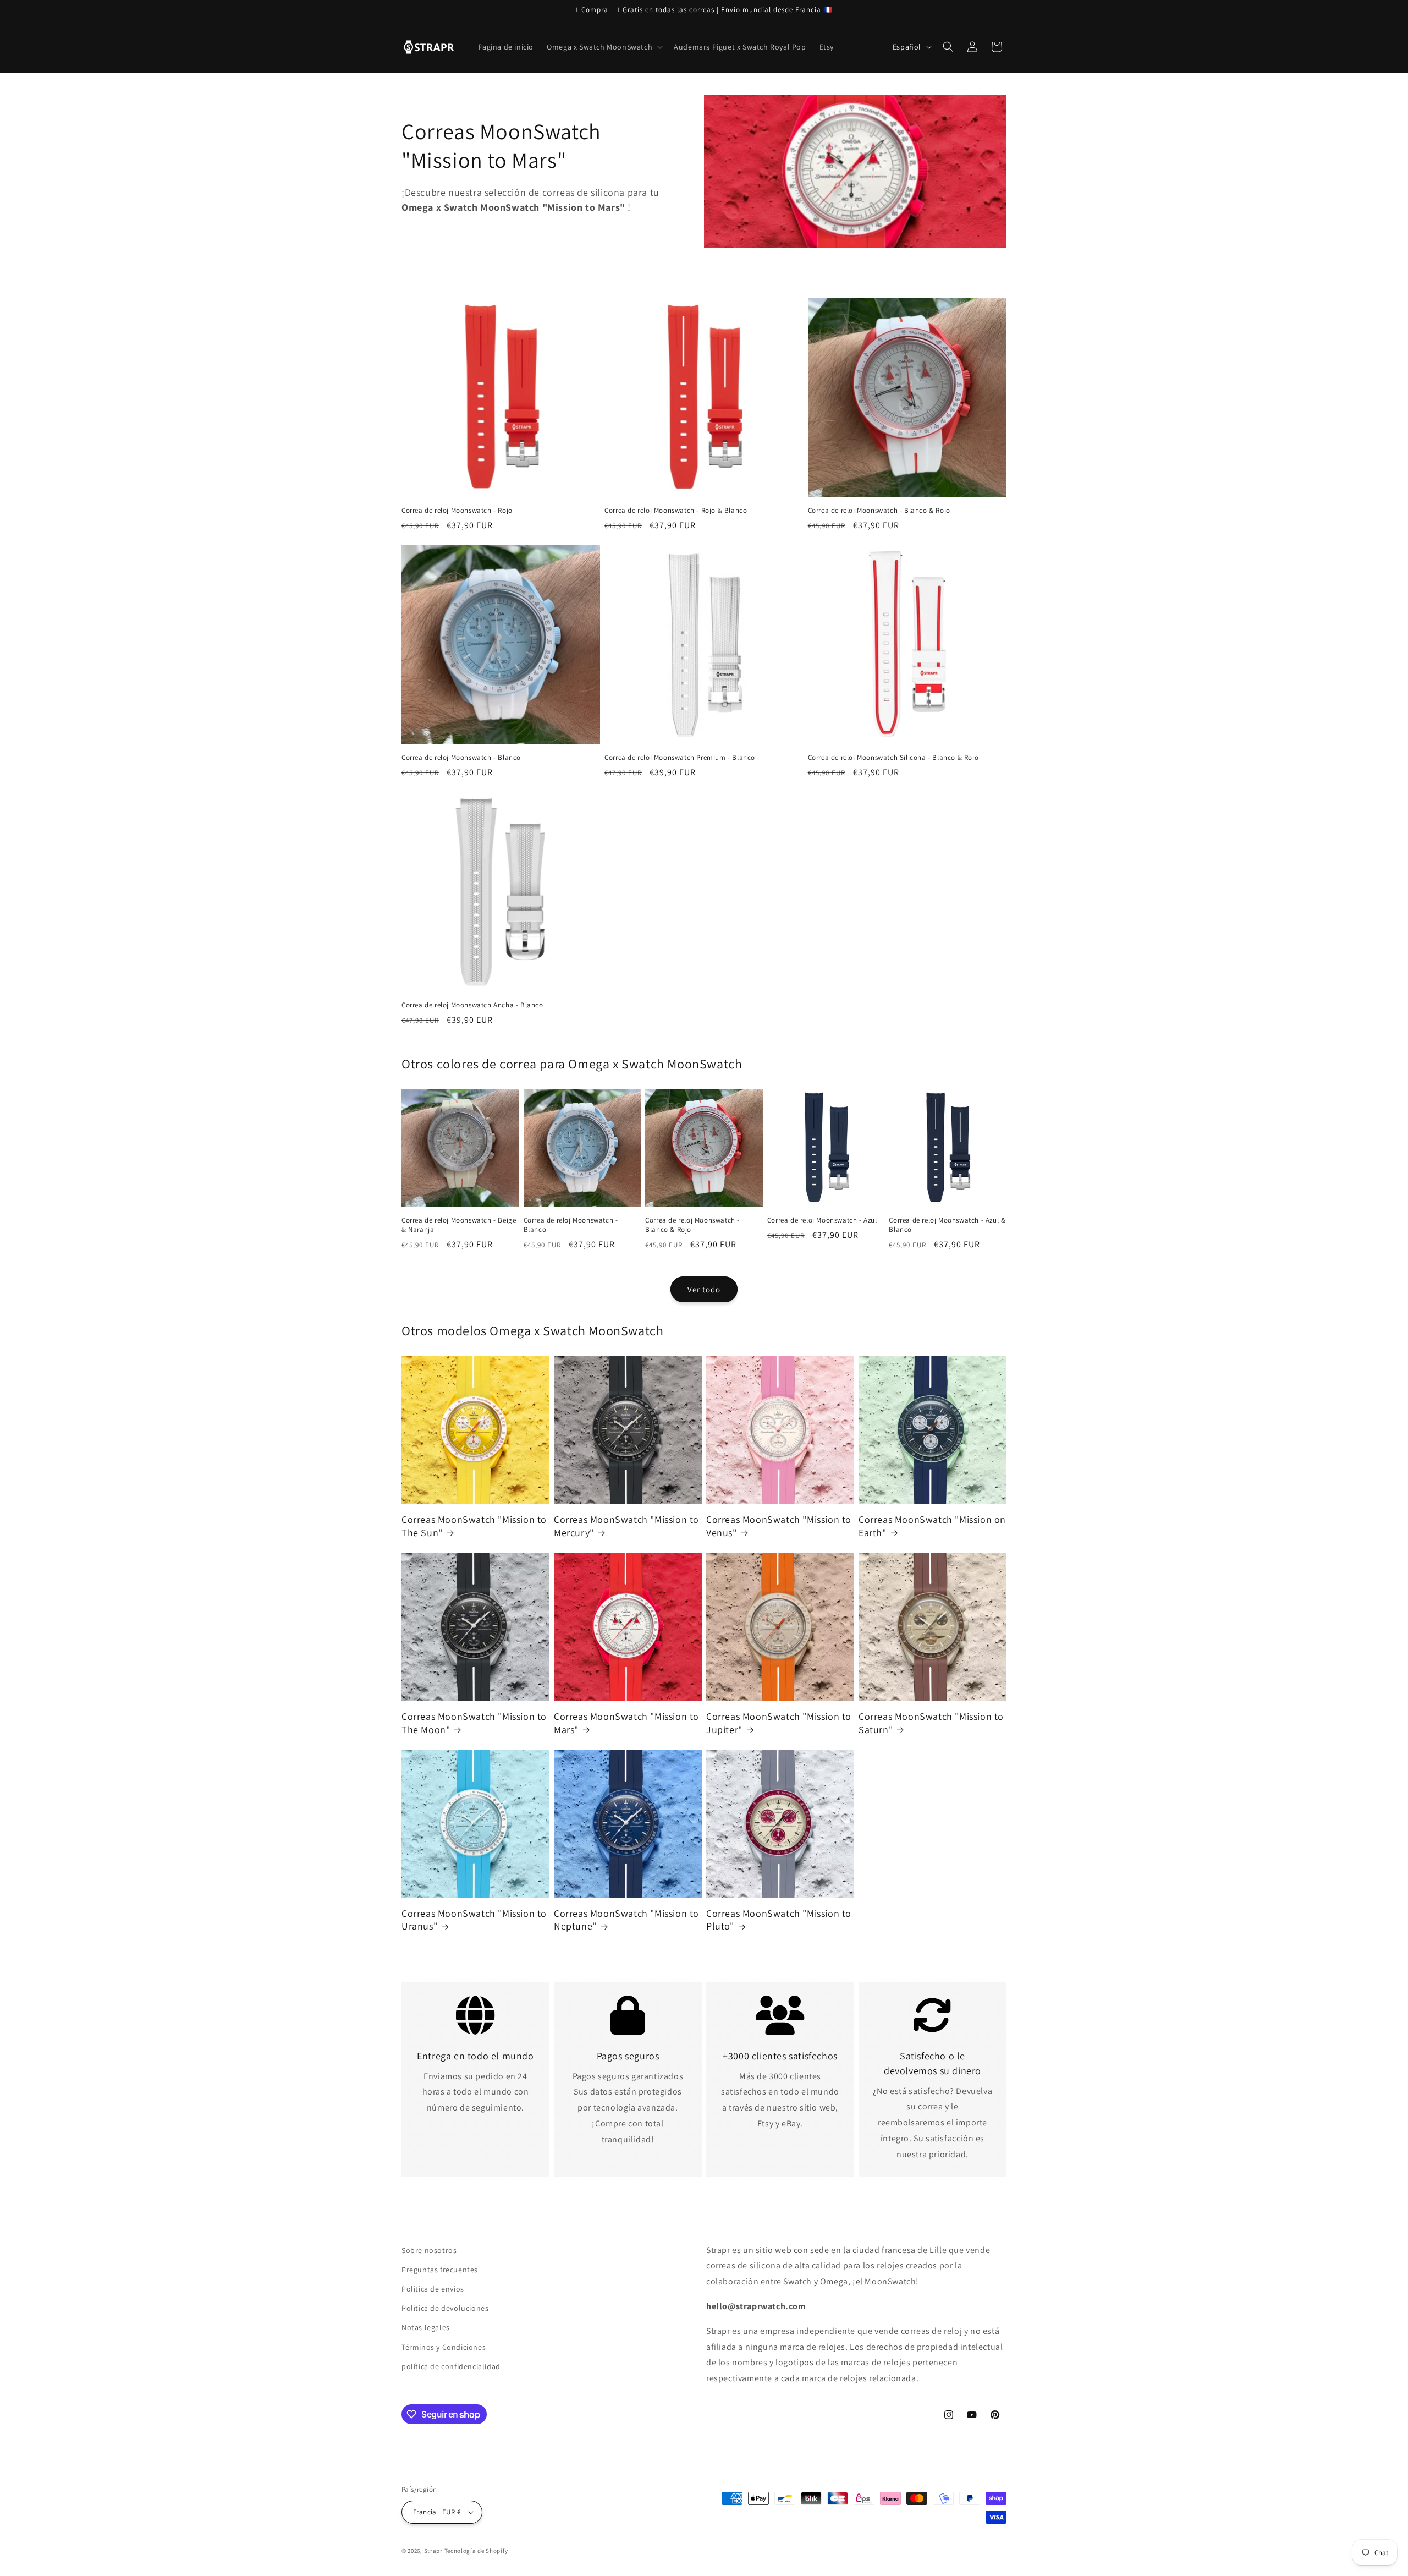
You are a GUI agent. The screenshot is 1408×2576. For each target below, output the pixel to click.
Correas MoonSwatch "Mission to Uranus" (474, 1920)
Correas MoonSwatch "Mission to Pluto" (779, 1920)
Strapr (433, 2551)
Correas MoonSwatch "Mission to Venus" (779, 1526)
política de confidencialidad (451, 2366)
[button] (604, 47)
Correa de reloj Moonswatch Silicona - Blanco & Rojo (893, 758)
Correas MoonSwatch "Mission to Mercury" (626, 1526)
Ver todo (704, 1289)
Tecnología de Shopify (476, 2551)
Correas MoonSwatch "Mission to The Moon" (474, 1723)
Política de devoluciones (445, 2308)
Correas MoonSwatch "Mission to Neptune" (626, 1920)
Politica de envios (433, 2289)
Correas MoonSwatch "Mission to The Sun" (474, 1526)
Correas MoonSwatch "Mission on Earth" (932, 1526)
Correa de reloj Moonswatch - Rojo (457, 511)
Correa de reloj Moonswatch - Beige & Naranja (459, 1225)
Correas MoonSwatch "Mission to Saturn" (931, 1723)
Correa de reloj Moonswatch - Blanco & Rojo (879, 511)
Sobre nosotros (429, 2250)
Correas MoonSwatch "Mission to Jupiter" (779, 1723)
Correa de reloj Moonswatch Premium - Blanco (680, 758)
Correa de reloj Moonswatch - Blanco (461, 758)
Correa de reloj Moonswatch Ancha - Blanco (472, 1005)
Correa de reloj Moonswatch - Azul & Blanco (947, 1225)
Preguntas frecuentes (440, 2270)
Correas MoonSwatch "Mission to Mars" (626, 1723)
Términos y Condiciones (444, 2347)
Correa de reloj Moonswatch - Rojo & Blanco (676, 511)
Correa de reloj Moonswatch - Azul (822, 1220)
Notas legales (426, 2327)
